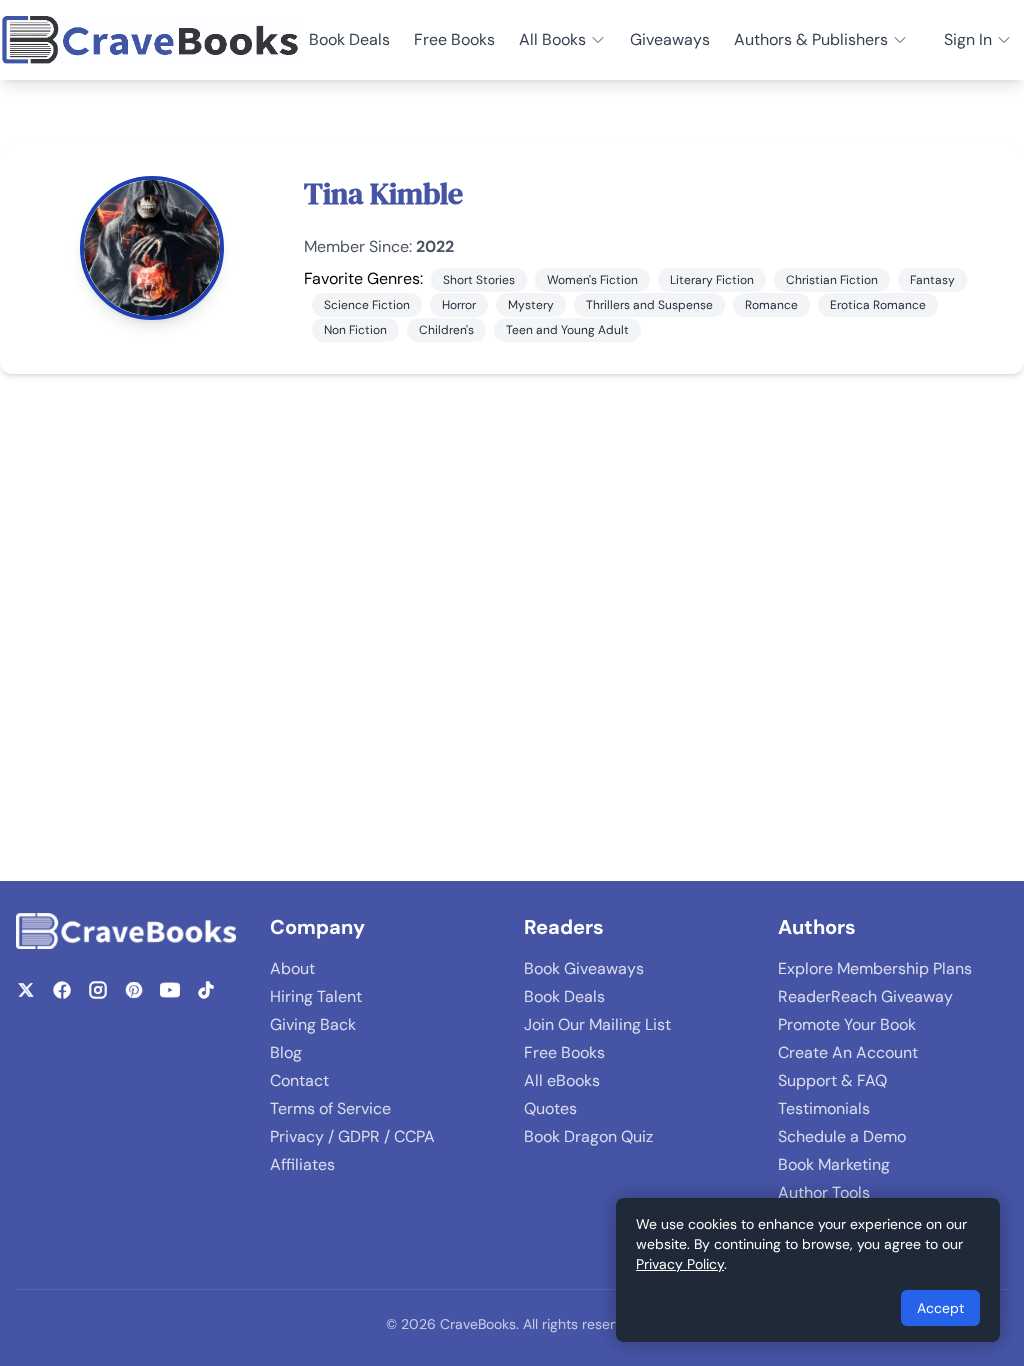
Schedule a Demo (842, 1136)
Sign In (968, 39)
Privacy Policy (680, 1264)
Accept (940, 1308)
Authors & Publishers (811, 39)
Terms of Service (330, 1108)
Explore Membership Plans (875, 968)
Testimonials (824, 1108)
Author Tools (824, 1192)
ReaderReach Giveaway (865, 996)
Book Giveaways (584, 968)
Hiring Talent (316, 996)
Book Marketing (834, 1164)
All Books (552, 39)
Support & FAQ (832, 1080)
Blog (286, 1052)
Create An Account (848, 1052)
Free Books (454, 39)
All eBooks (562, 1080)
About (292, 968)
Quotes (550, 1108)
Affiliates (302, 1164)
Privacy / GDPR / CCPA (352, 1136)
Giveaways (670, 39)
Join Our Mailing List (597, 1024)
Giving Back (313, 1024)
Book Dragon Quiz (588, 1136)
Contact (299, 1080)
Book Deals (349, 39)
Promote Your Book (847, 1024)
